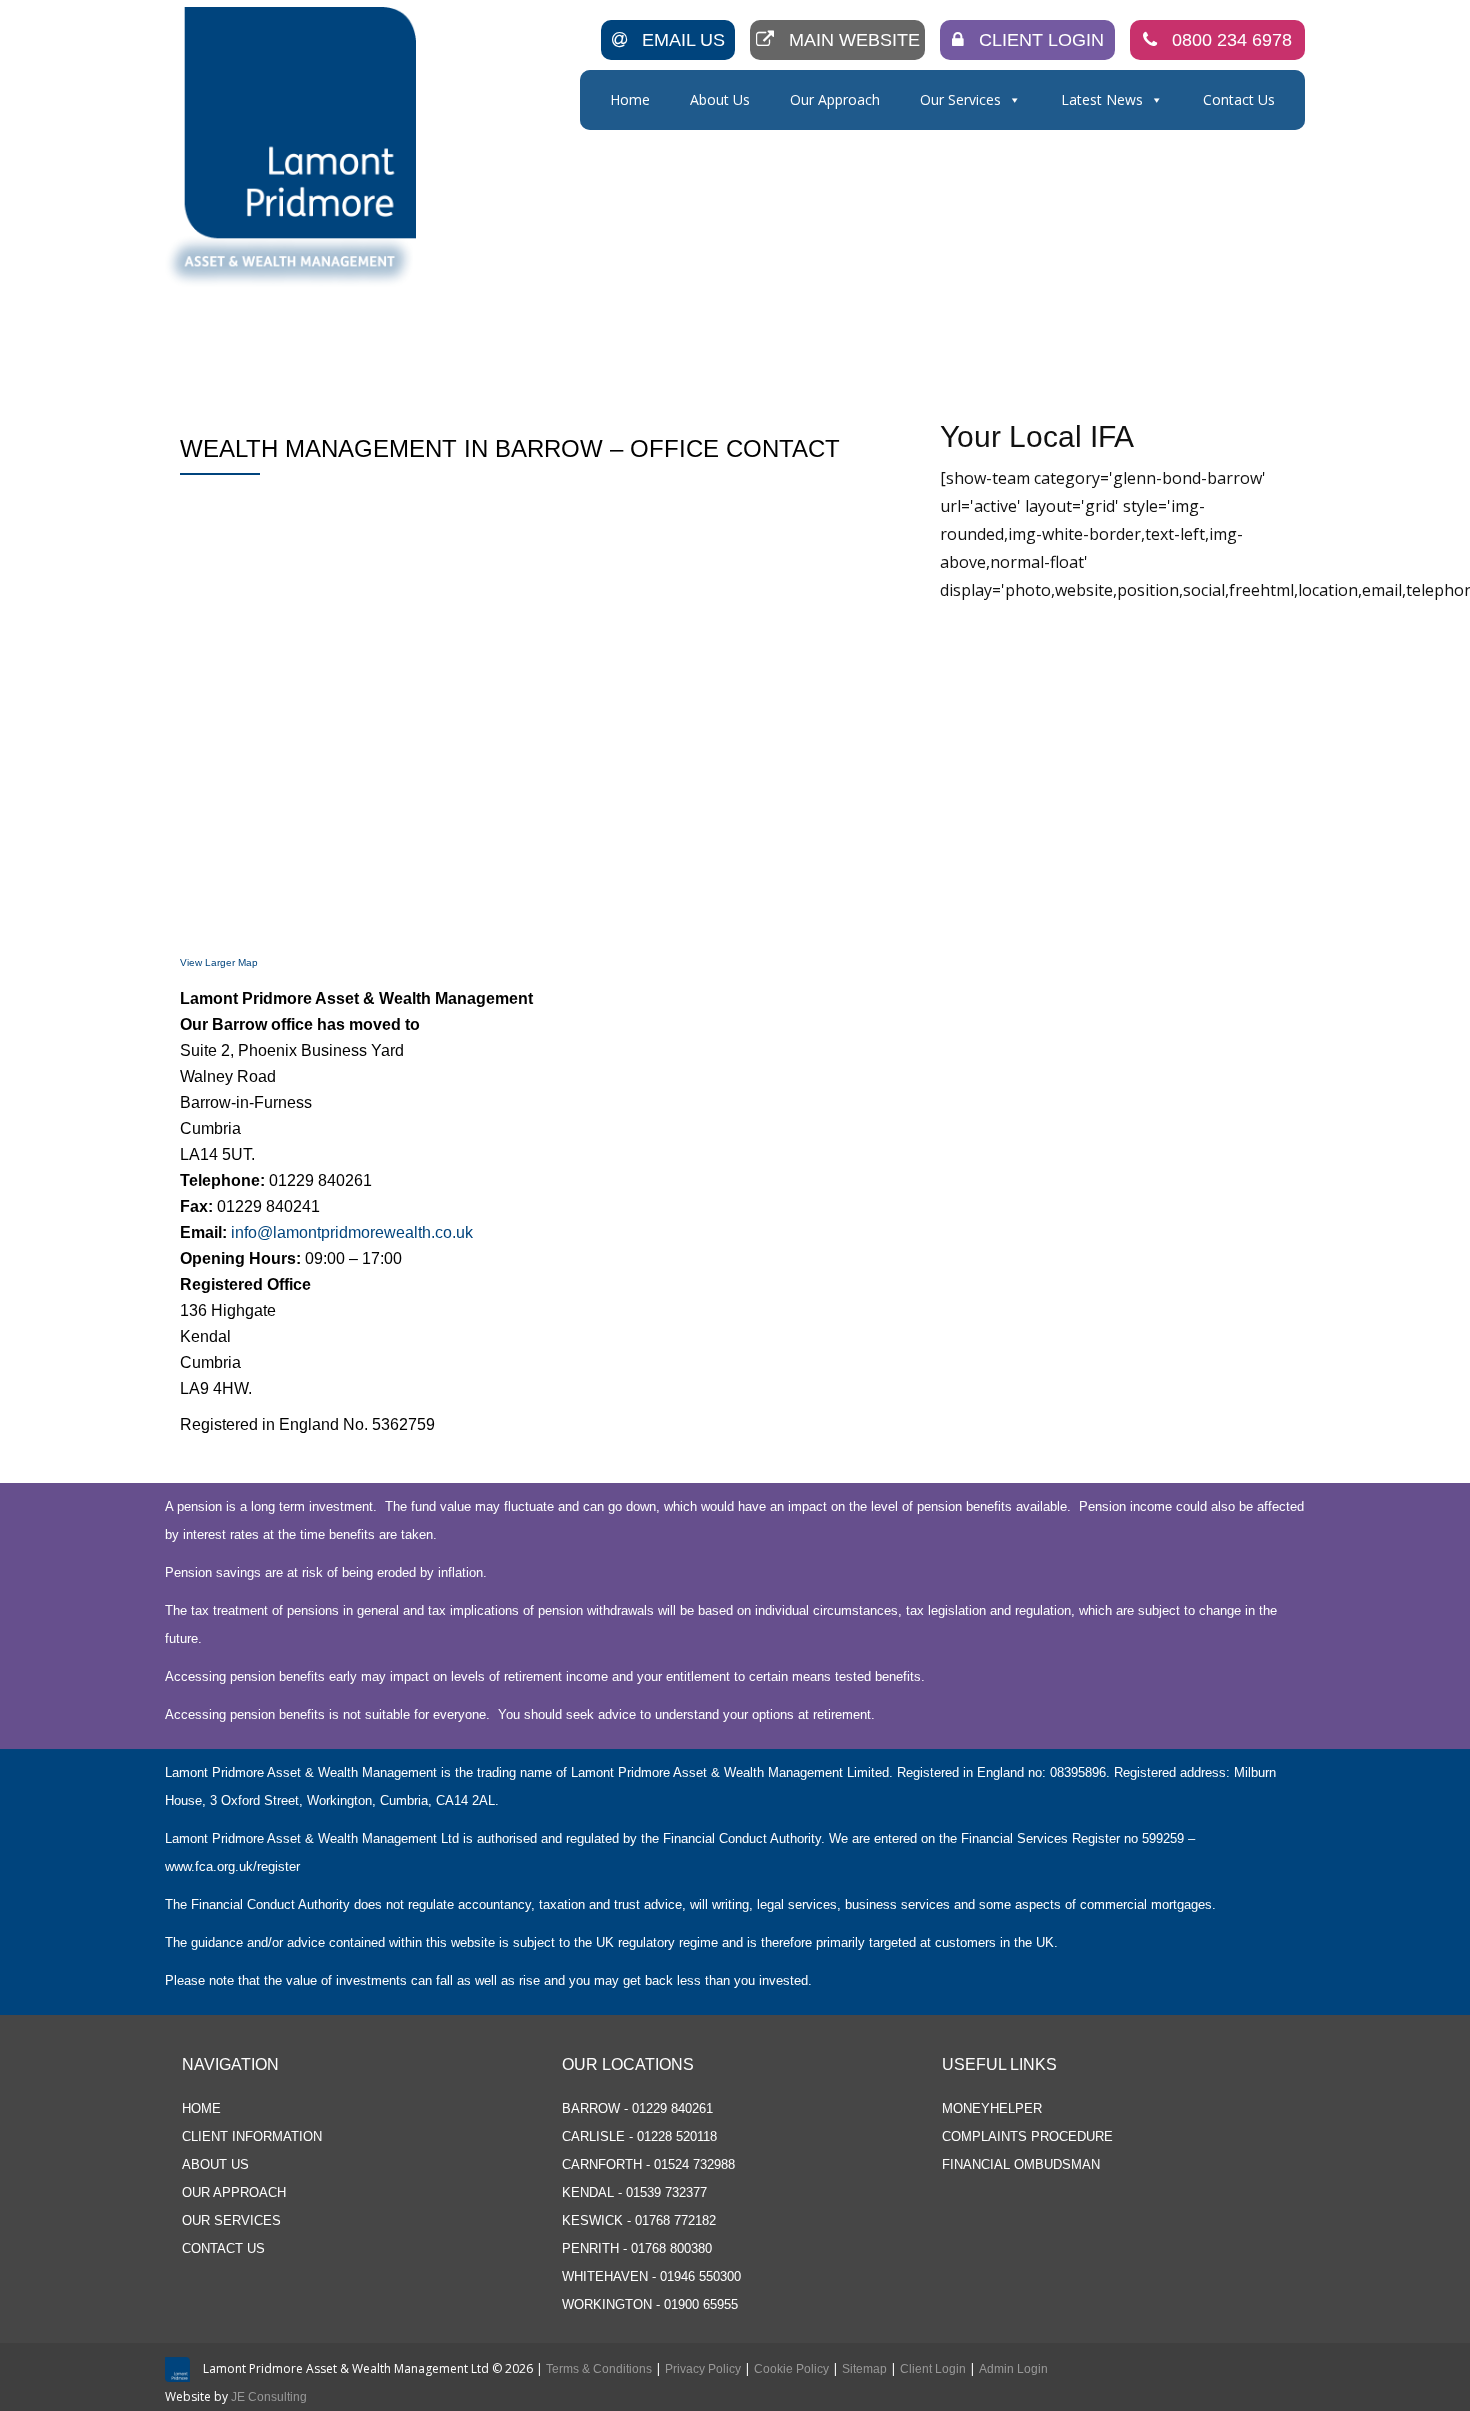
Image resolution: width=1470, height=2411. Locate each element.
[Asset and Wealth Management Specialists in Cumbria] (294, 147)
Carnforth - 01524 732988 (648, 2164)
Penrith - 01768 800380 (637, 2248)
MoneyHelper (992, 2108)
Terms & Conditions (599, 2369)
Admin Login (1013, 2369)
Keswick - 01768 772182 (639, 2220)
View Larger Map (219, 962)
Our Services (960, 99)
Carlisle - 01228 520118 (639, 2136)
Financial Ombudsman (1021, 2164)
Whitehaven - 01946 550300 (651, 2276)
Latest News (1102, 99)
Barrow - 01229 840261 (637, 2108)
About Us (720, 99)
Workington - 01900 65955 (650, 2304)
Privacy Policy (703, 2369)
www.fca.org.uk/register (232, 1866)
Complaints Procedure (1027, 2136)
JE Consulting (269, 2397)
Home (630, 99)
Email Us (683, 40)
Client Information (252, 2136)
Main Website (854, 40)
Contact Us (1239, 99)
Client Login (1041, 40)
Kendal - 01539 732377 (634, 2192)
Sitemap (864, 2369)
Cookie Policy (791, 2369)
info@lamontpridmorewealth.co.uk (352, 1232)
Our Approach (835, 99)
